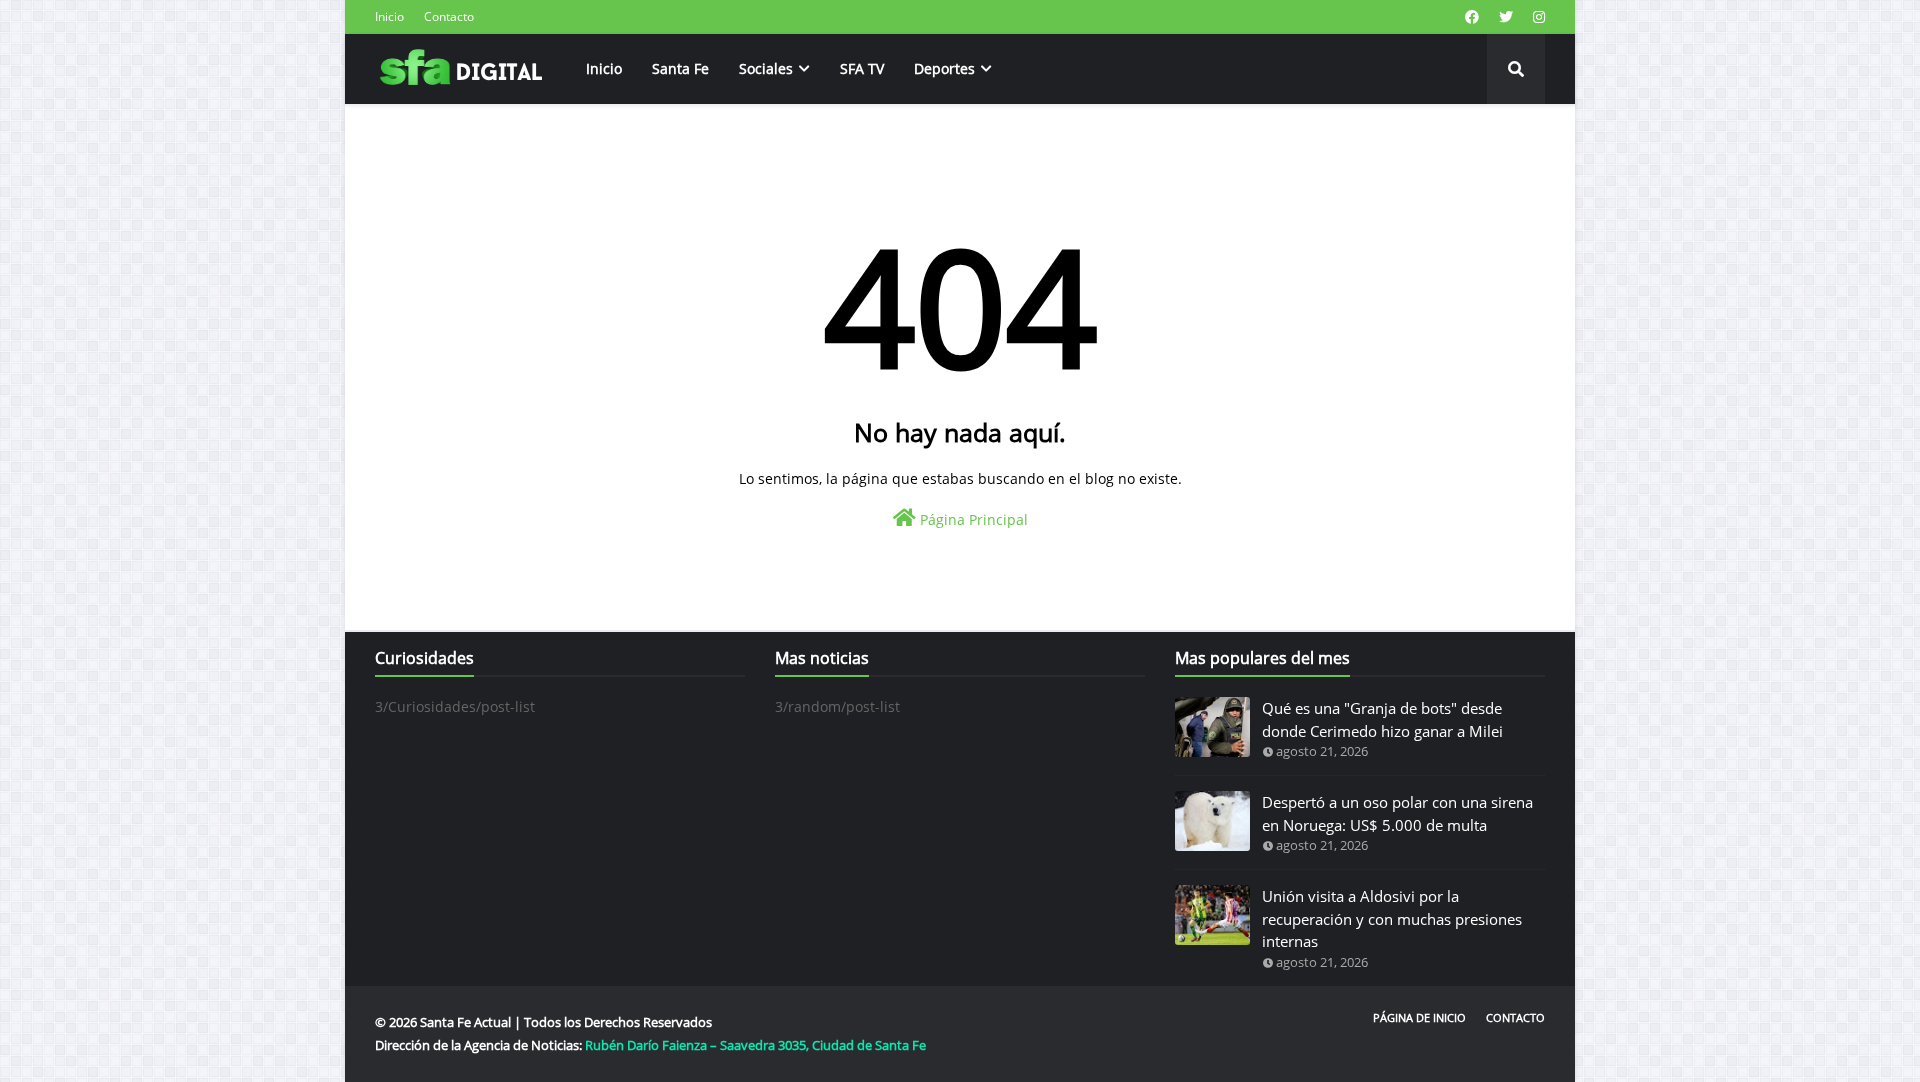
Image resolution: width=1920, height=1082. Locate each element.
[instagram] (1536, 17)
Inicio (389, 16)
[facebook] (1472, 17)
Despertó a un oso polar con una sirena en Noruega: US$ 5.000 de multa (1397, 813)
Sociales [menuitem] (766, 68)
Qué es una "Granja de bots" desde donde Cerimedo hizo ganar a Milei (1382, 719)
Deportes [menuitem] (944, 68)
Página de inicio (1419, 1017)
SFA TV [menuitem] (862, 68)
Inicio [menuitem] (604, 68)
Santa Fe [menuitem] (680, 68)
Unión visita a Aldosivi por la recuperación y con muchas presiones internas (1392, 918)
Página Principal (972, 519)
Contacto (449, 16)
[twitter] (1506, 17)
